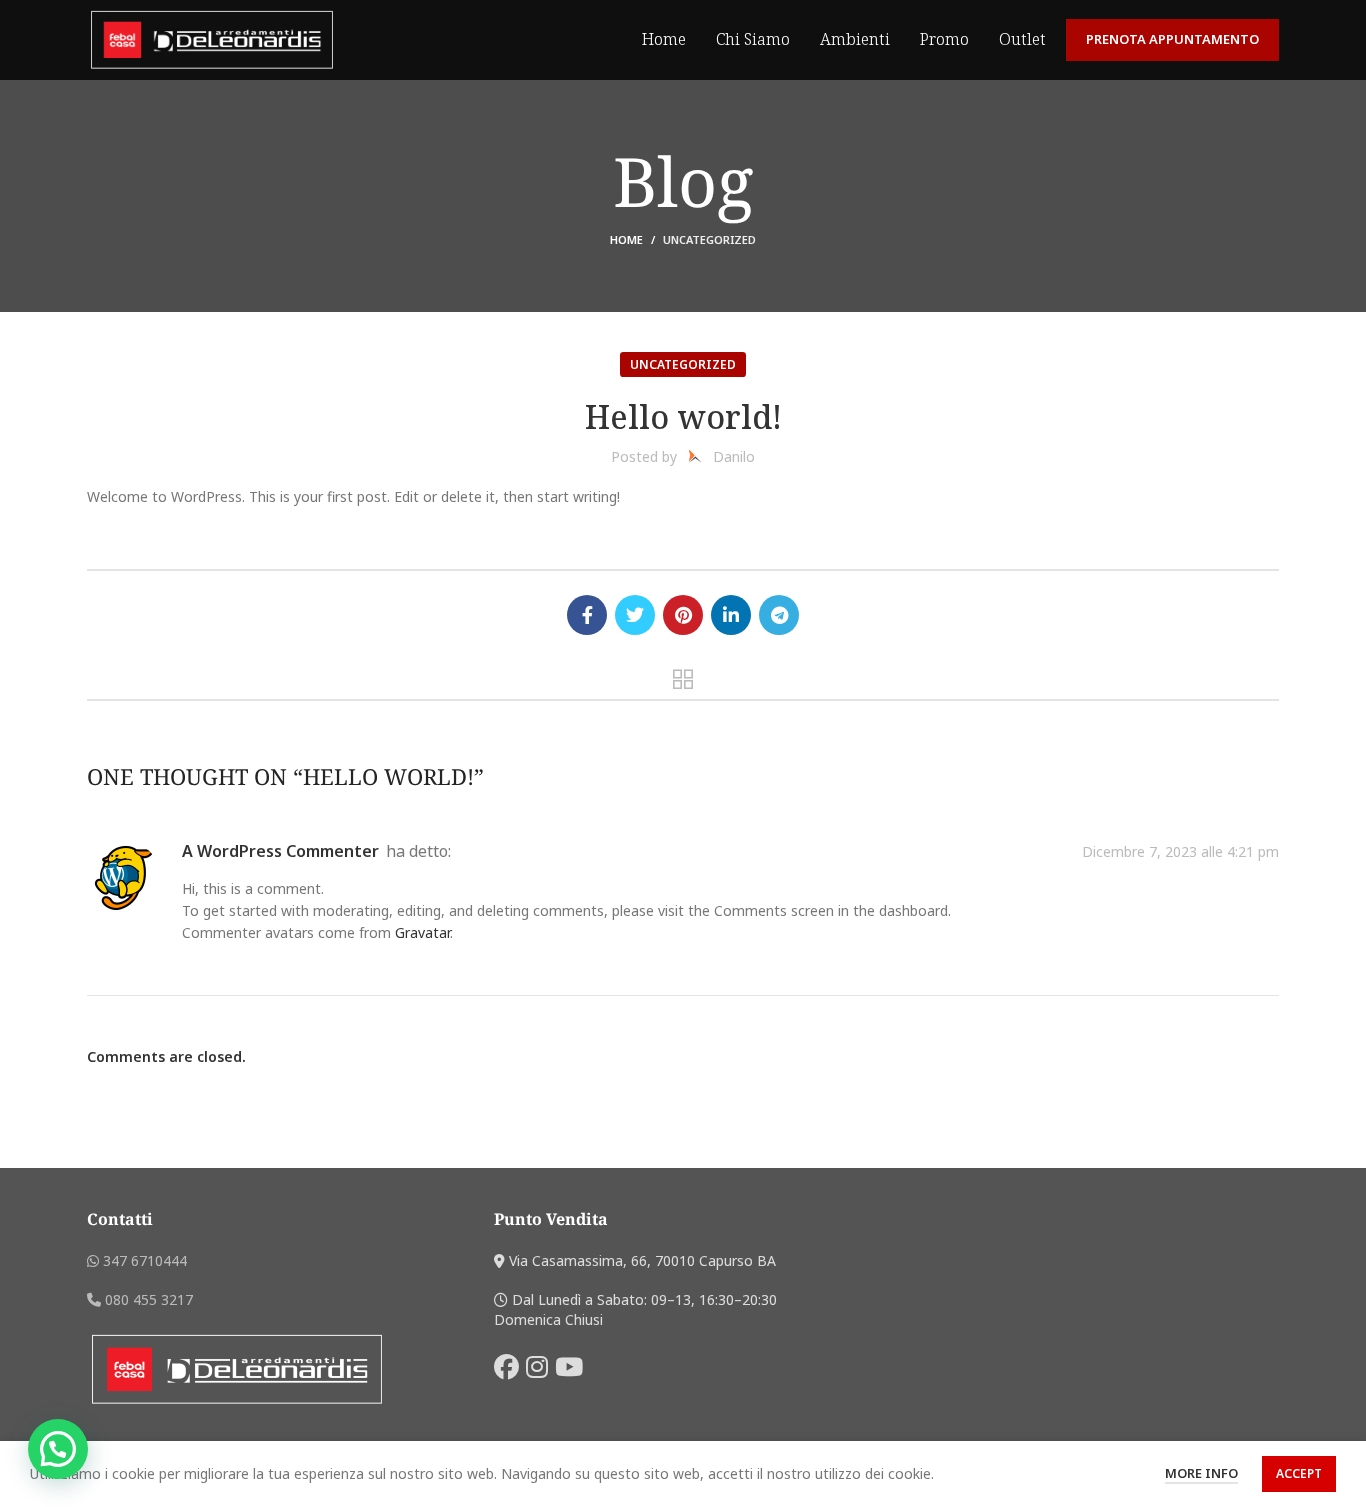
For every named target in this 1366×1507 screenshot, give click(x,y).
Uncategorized (709, 239)
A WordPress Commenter (280, 851)
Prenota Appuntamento (1172, 39)
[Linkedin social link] (731, 615)
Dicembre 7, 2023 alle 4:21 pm (1180, 852)
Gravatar (422, 932)
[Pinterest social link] (683, 615)
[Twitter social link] (635, 615)
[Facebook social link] (587, 615)
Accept (1299, 1473)
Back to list (683, 679)
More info (1201, 1473)
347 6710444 (143, 1260)
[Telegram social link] (779, 615)
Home (626, 239)
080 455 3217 (147, 1299)
